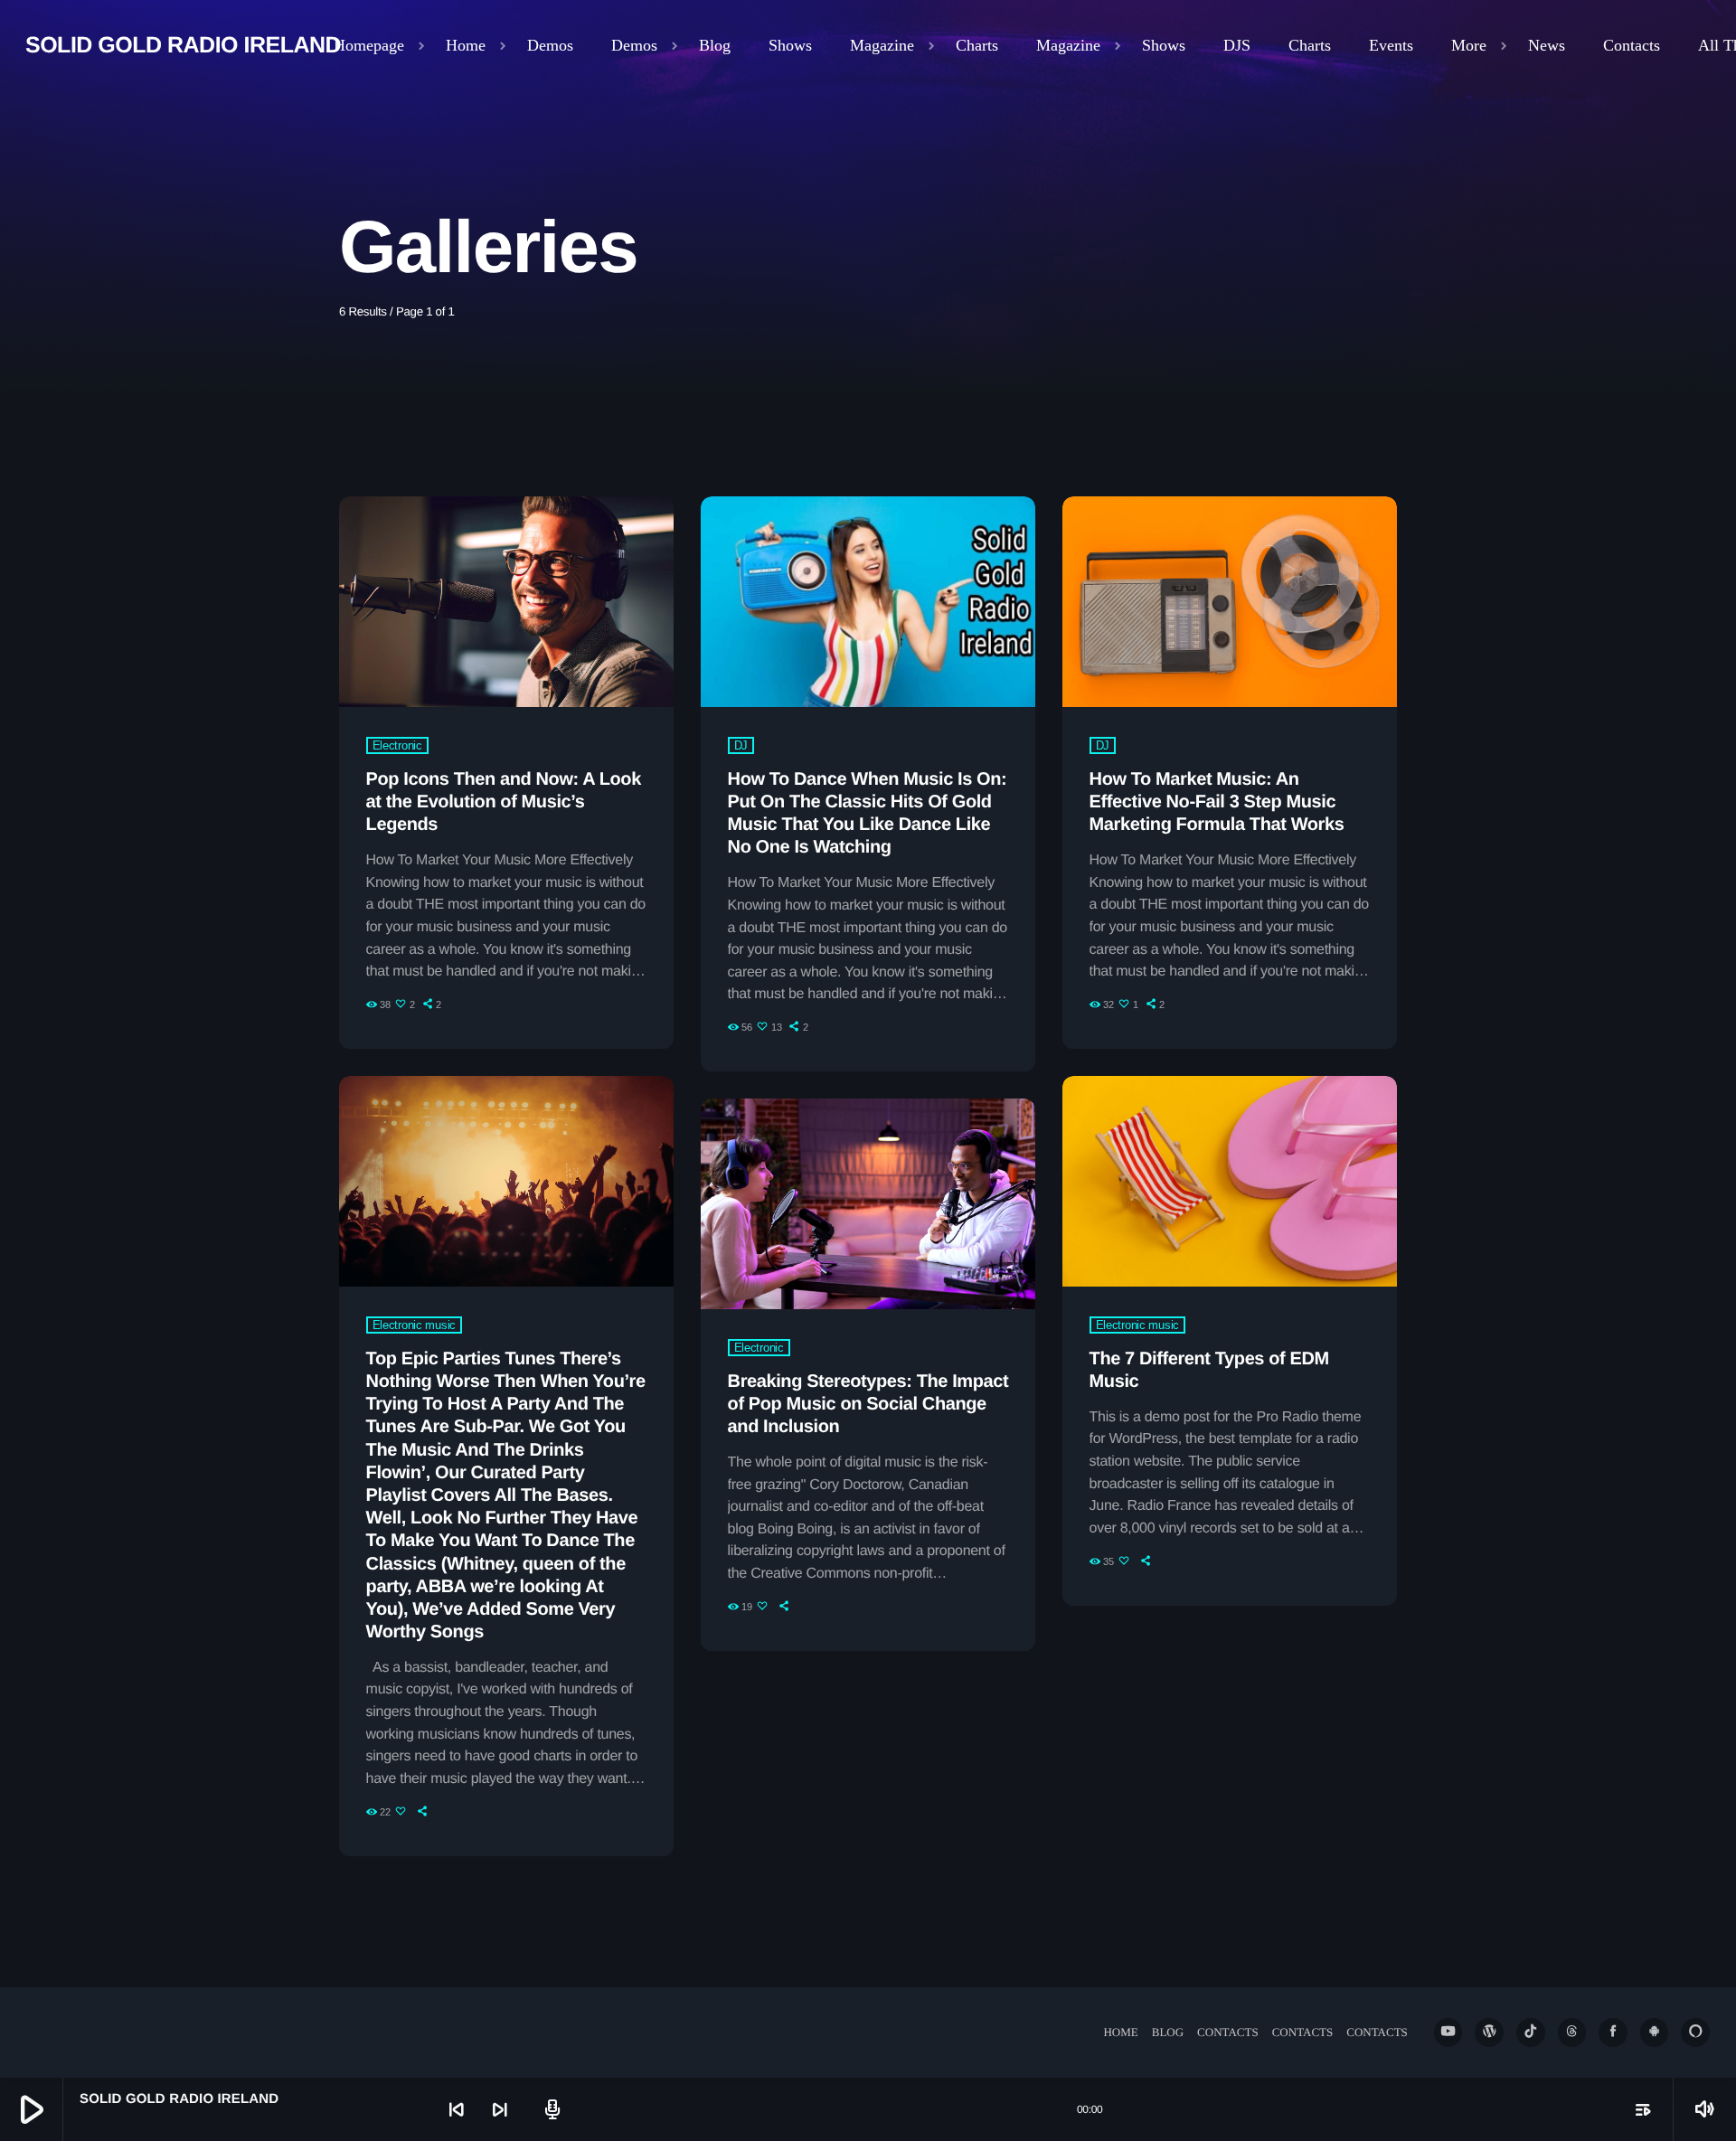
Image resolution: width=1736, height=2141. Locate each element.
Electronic (397, 745)
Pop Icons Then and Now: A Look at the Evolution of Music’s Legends (504, 802)
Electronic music (414, 1325)
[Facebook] (1613, 2033)
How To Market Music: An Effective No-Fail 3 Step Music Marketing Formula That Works (1217, 802)
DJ (741, 745)
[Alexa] (1695, 2033)
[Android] (1655, 2033)
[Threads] (1572, 2033)
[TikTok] (1531, 2033)
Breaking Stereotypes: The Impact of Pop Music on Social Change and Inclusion (868, 1404)
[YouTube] (1448, 2033)
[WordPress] (1489, 2033)
